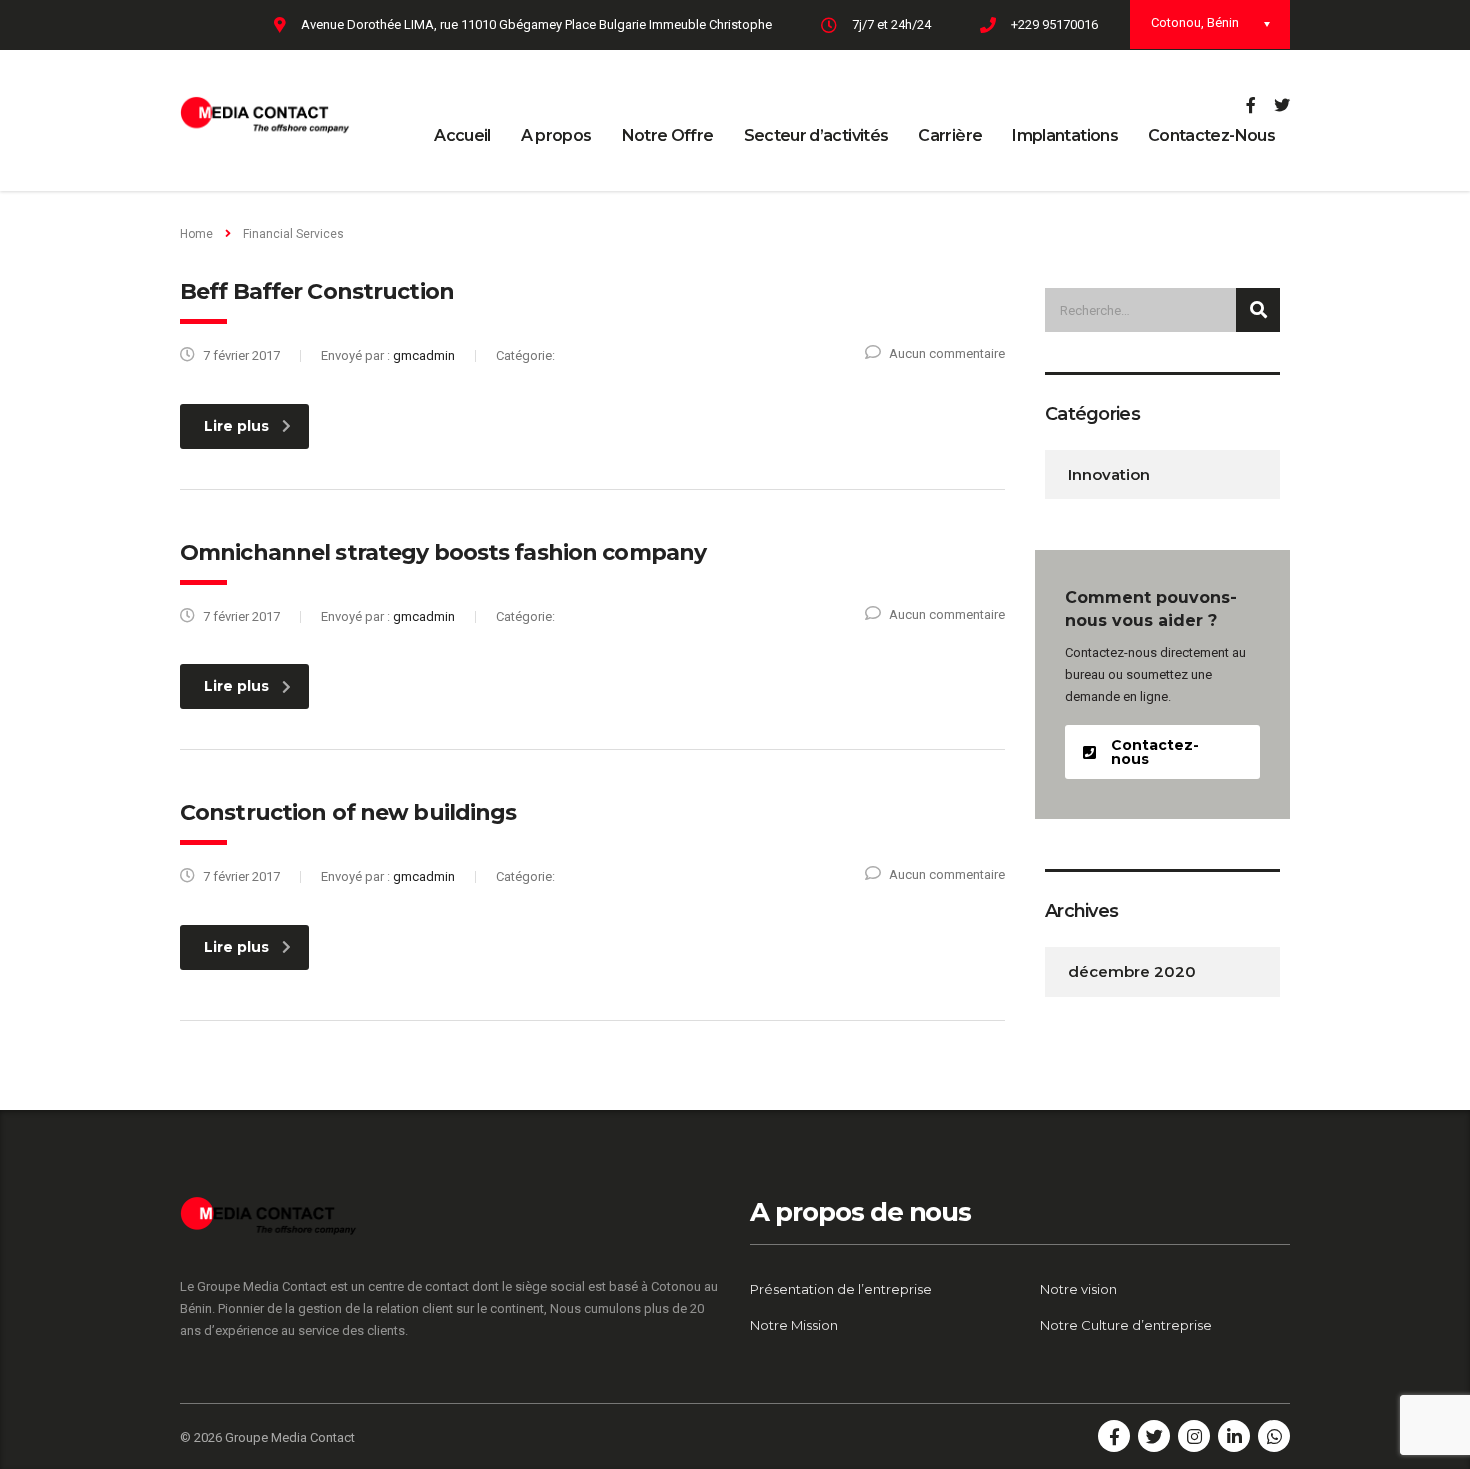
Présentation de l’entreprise (841, 1289)
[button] (1162, 752)
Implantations (1065, 135)
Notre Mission (794, 1325)
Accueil (462, 135)
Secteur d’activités (816, 135)
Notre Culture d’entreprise (1126, 1325)
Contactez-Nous (1211, 135)
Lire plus (236, 426)
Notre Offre (668, 135)
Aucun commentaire (947, 353)
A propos (556, 135)
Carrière (950, 135)
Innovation (1109, 474)
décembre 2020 (1132, 971)
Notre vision (1078, 1289)
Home (196, 234)
